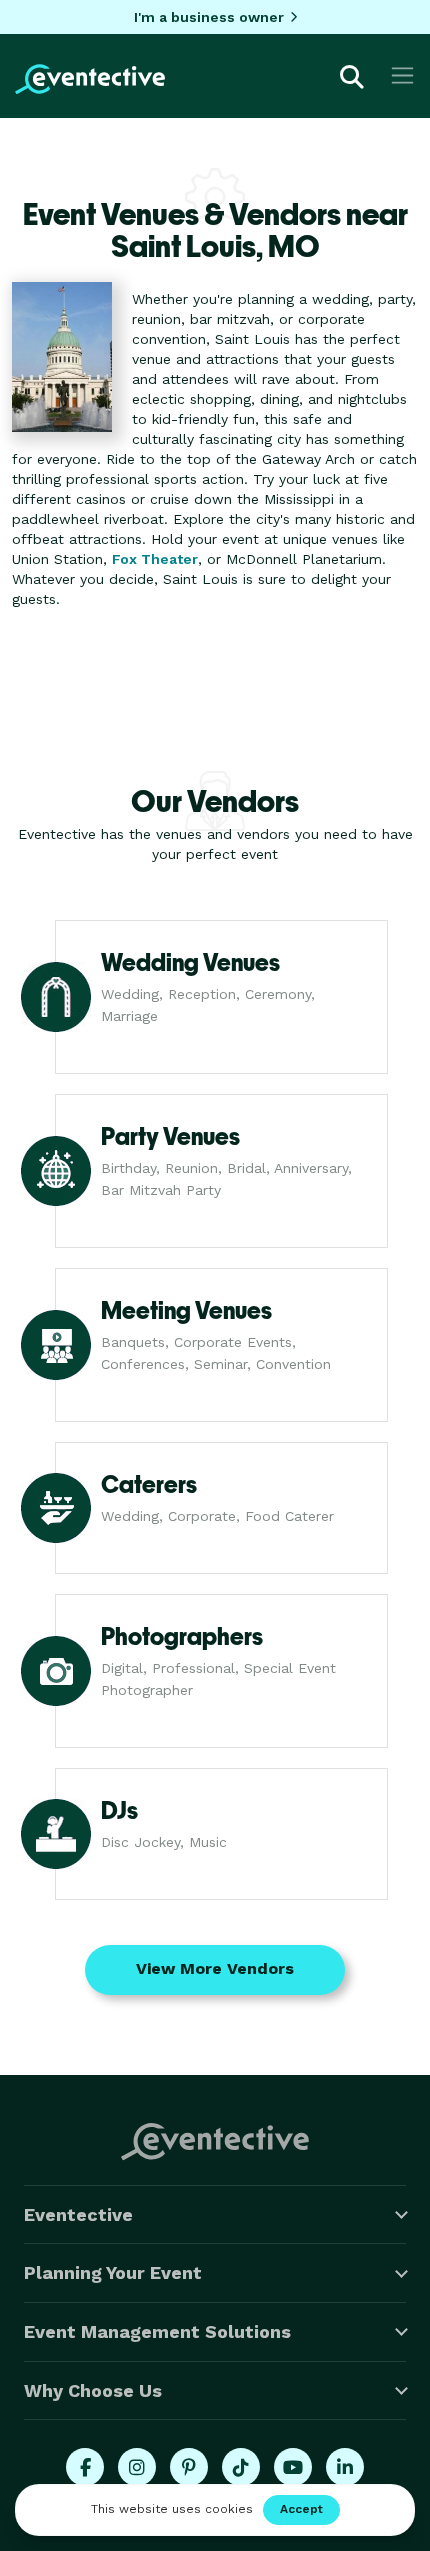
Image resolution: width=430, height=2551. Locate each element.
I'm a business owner (209, 17)
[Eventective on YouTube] (293, 2467)
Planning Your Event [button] (113, 2272)
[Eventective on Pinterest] (189, 2467)
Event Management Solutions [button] (157, 2331)
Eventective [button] (78, 2214)
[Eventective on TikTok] (241, 2467)
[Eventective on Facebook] (85, 2467)
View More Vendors (215, 1968)
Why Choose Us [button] (93, 2390)
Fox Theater (155, 559)
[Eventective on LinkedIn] (345, 2467)
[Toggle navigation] (402, 75)
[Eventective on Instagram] (137, 2467)
